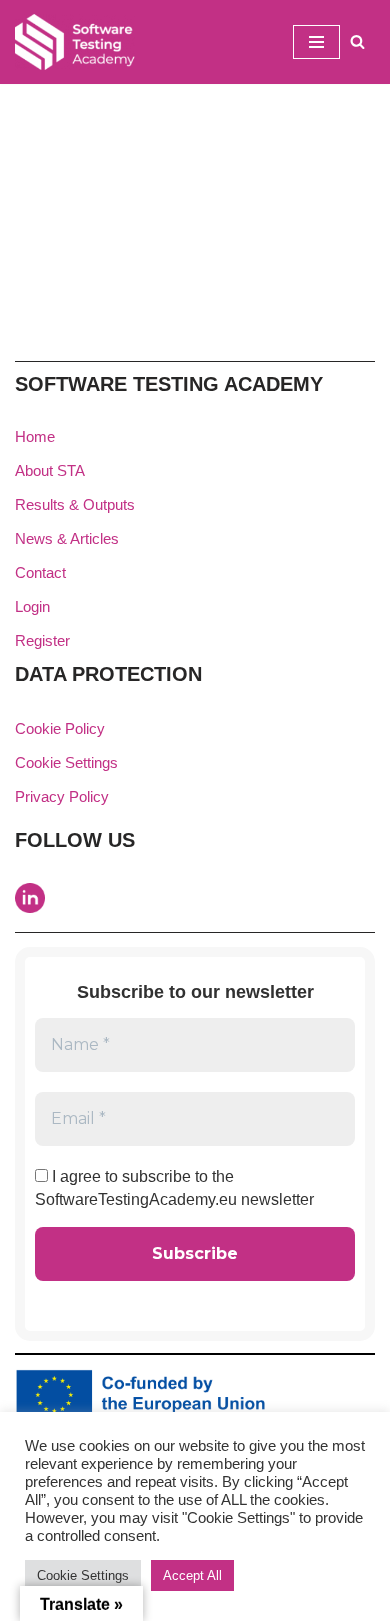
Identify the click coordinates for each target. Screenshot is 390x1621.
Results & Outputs (75, 504)
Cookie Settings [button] (66, 762)
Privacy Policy (62, 796)
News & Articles (67, 538)
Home (35, 436)
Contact (40, 572)
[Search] (357, 41)
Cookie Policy (60, 728)
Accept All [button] (192, 1575)
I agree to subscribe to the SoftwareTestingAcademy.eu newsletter (174, 1187)
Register (42, 640)
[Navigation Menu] (316, 42)
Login (32, 606)
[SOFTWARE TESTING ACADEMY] (75, 42)
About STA (50, 470)
